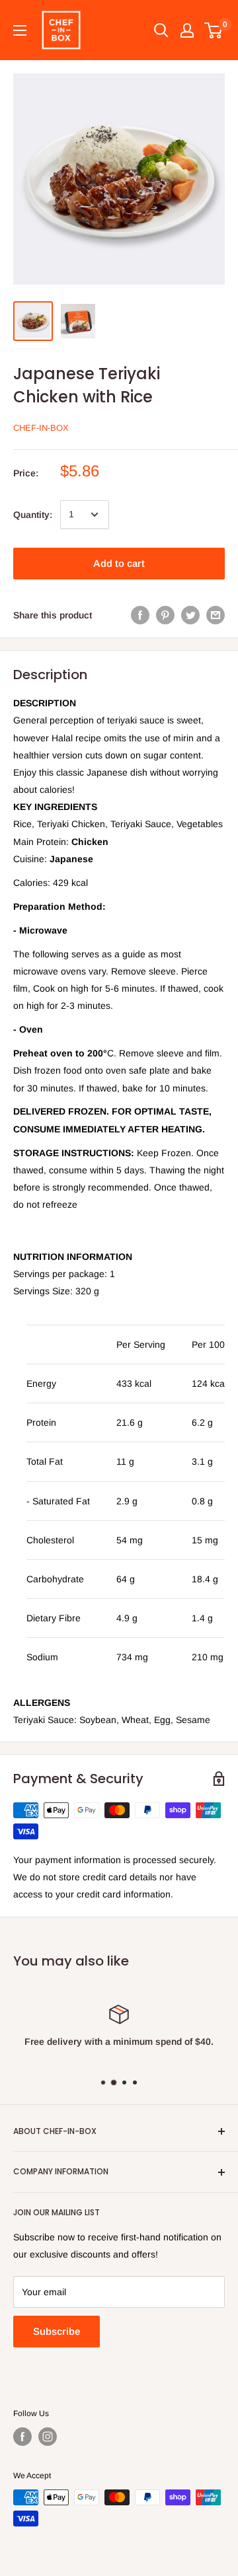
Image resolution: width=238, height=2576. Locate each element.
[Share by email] (216, 615)
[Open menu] (20, 30)
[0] (214, 30)
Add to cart (119, 563)
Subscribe (57, 2331)
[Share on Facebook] (140, 615)
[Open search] (161, 30)
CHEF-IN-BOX (41, 428)
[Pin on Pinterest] (165, 615)
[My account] (187, 30)
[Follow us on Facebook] (22, 2437)
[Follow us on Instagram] (48, 2437)
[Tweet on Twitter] (190, 615)
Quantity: (33, 515)
